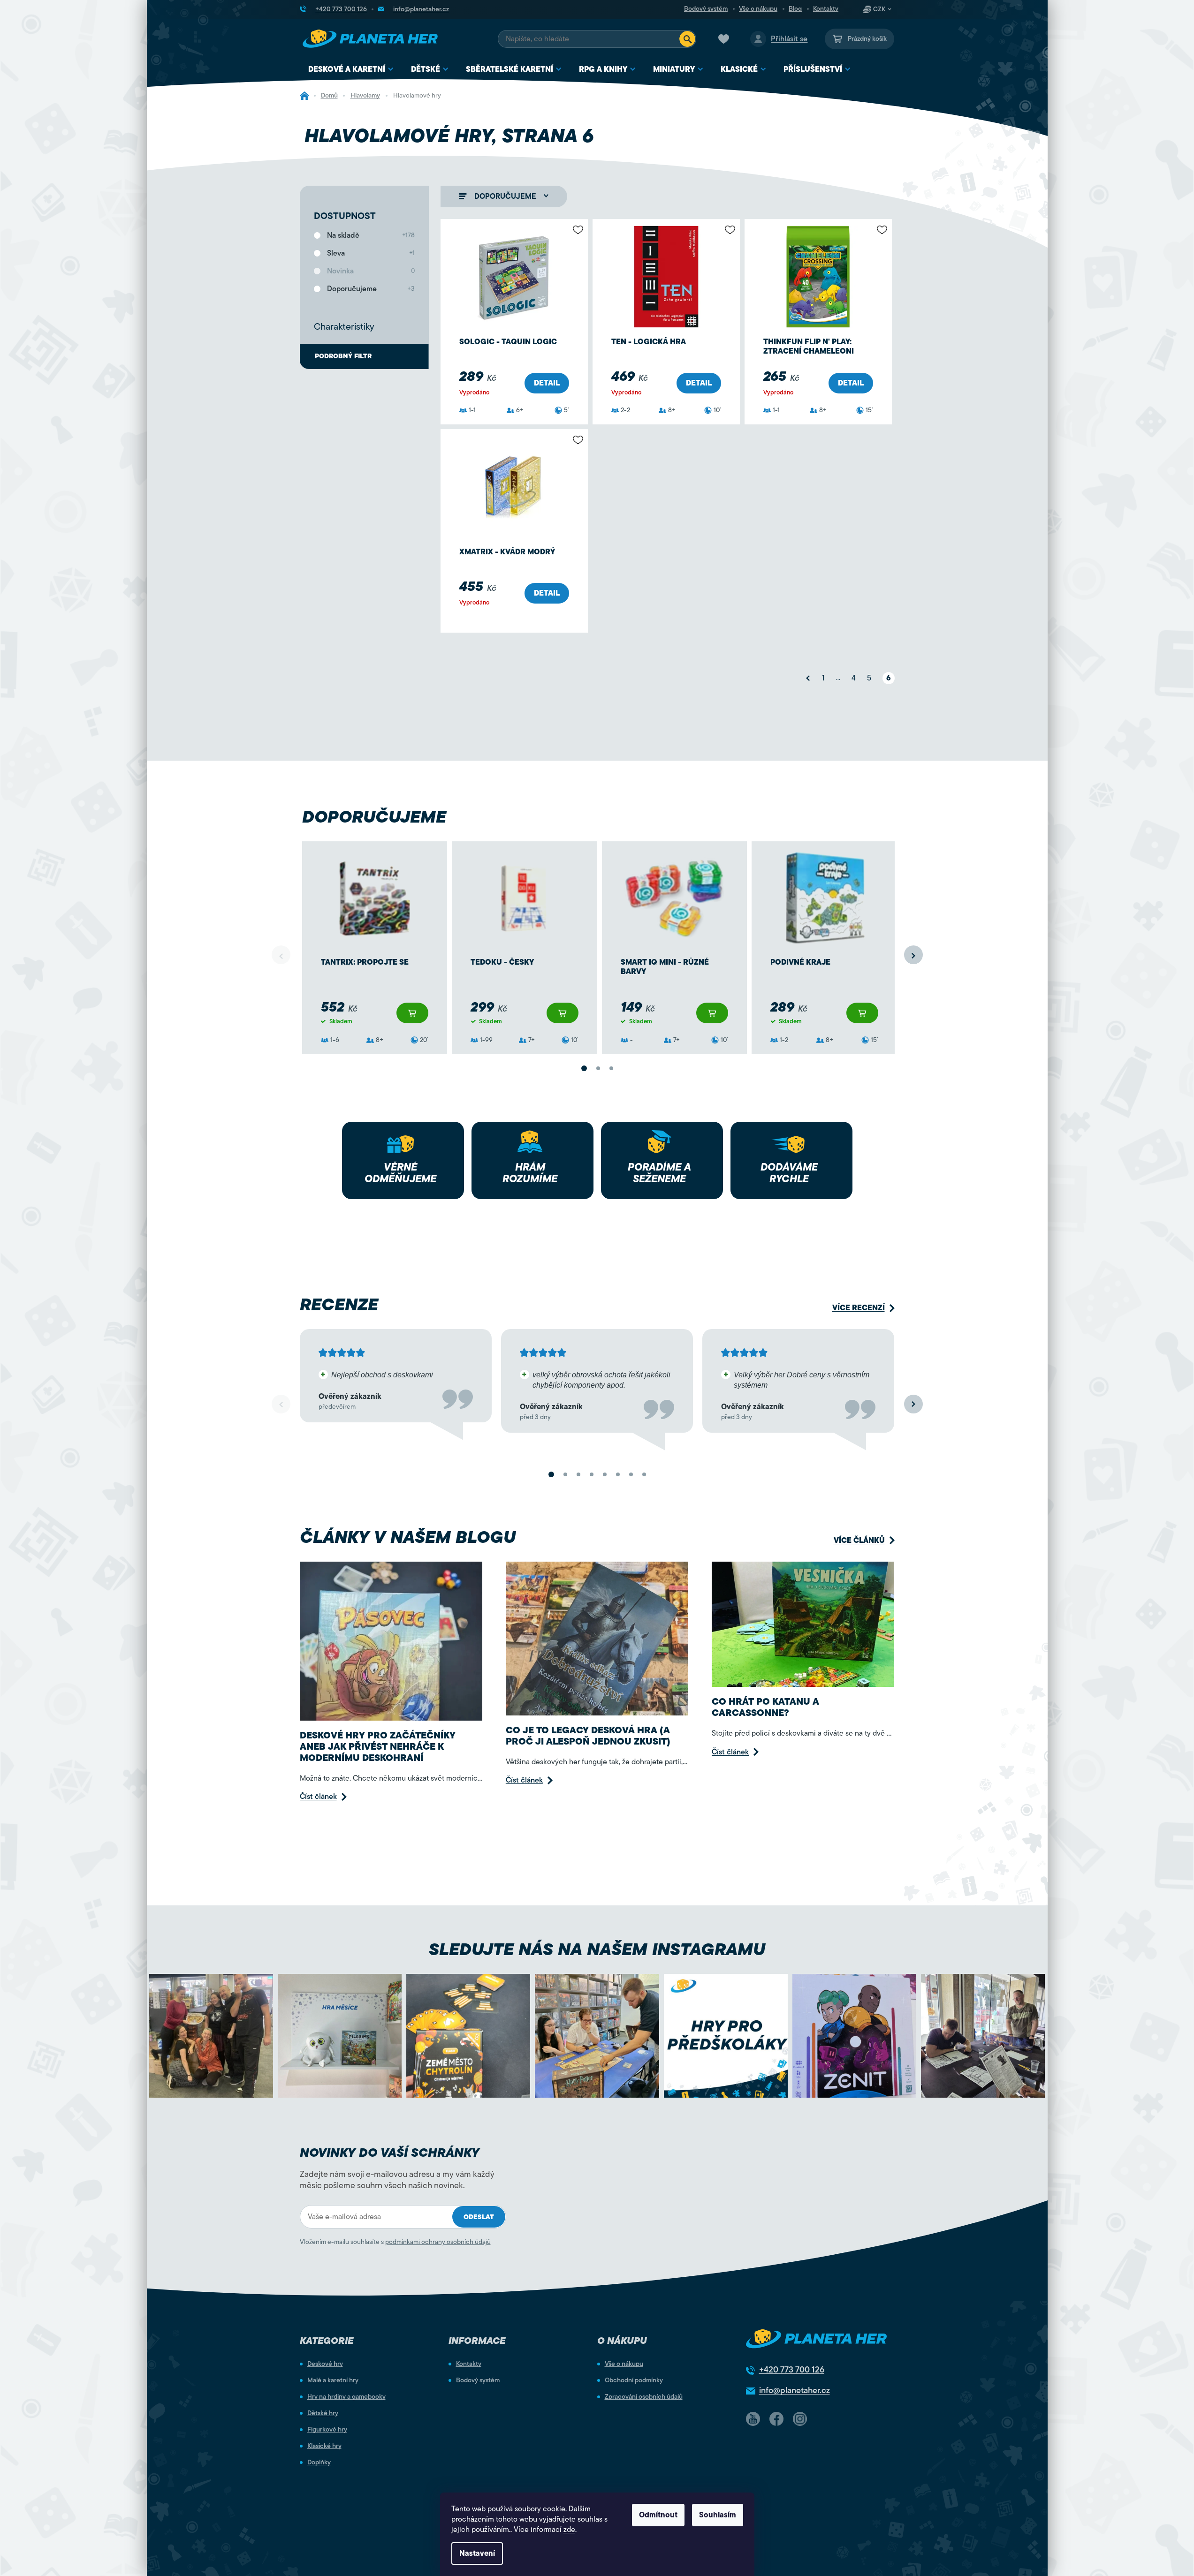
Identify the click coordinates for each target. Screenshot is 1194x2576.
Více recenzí (859, 1308)
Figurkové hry (327, 2430)
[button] (913, 955)
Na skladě (371, 235)
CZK (879, 9)
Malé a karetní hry (333, 2380)
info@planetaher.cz (795, 2390)
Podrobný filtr (343, 356)
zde (569, 2530)
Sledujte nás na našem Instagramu (597, 1949)
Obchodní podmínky (634, 2380)
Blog (795, 9)
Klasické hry (324, 2446)
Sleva (371, 253)
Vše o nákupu (758, 9)
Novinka (371, 271)
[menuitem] (351, 70)
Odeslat (479, 2217)
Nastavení (477, 2553)
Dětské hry (323, 2413)
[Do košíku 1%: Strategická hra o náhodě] (412, 1013)
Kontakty (826, 9)
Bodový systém (706, 9)
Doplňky (319, 2463)
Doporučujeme (371, 289)
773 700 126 (792, 2370)
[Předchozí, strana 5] (808, 678)
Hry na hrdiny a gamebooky (346, 2397)
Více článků (859, 1540)
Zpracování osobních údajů (644, 2397)
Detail (547, 383)
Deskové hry (325, 2364)
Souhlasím (718, 2515)
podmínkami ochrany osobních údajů (438, 2242)
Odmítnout (658, 2515)
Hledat (687, 39)
